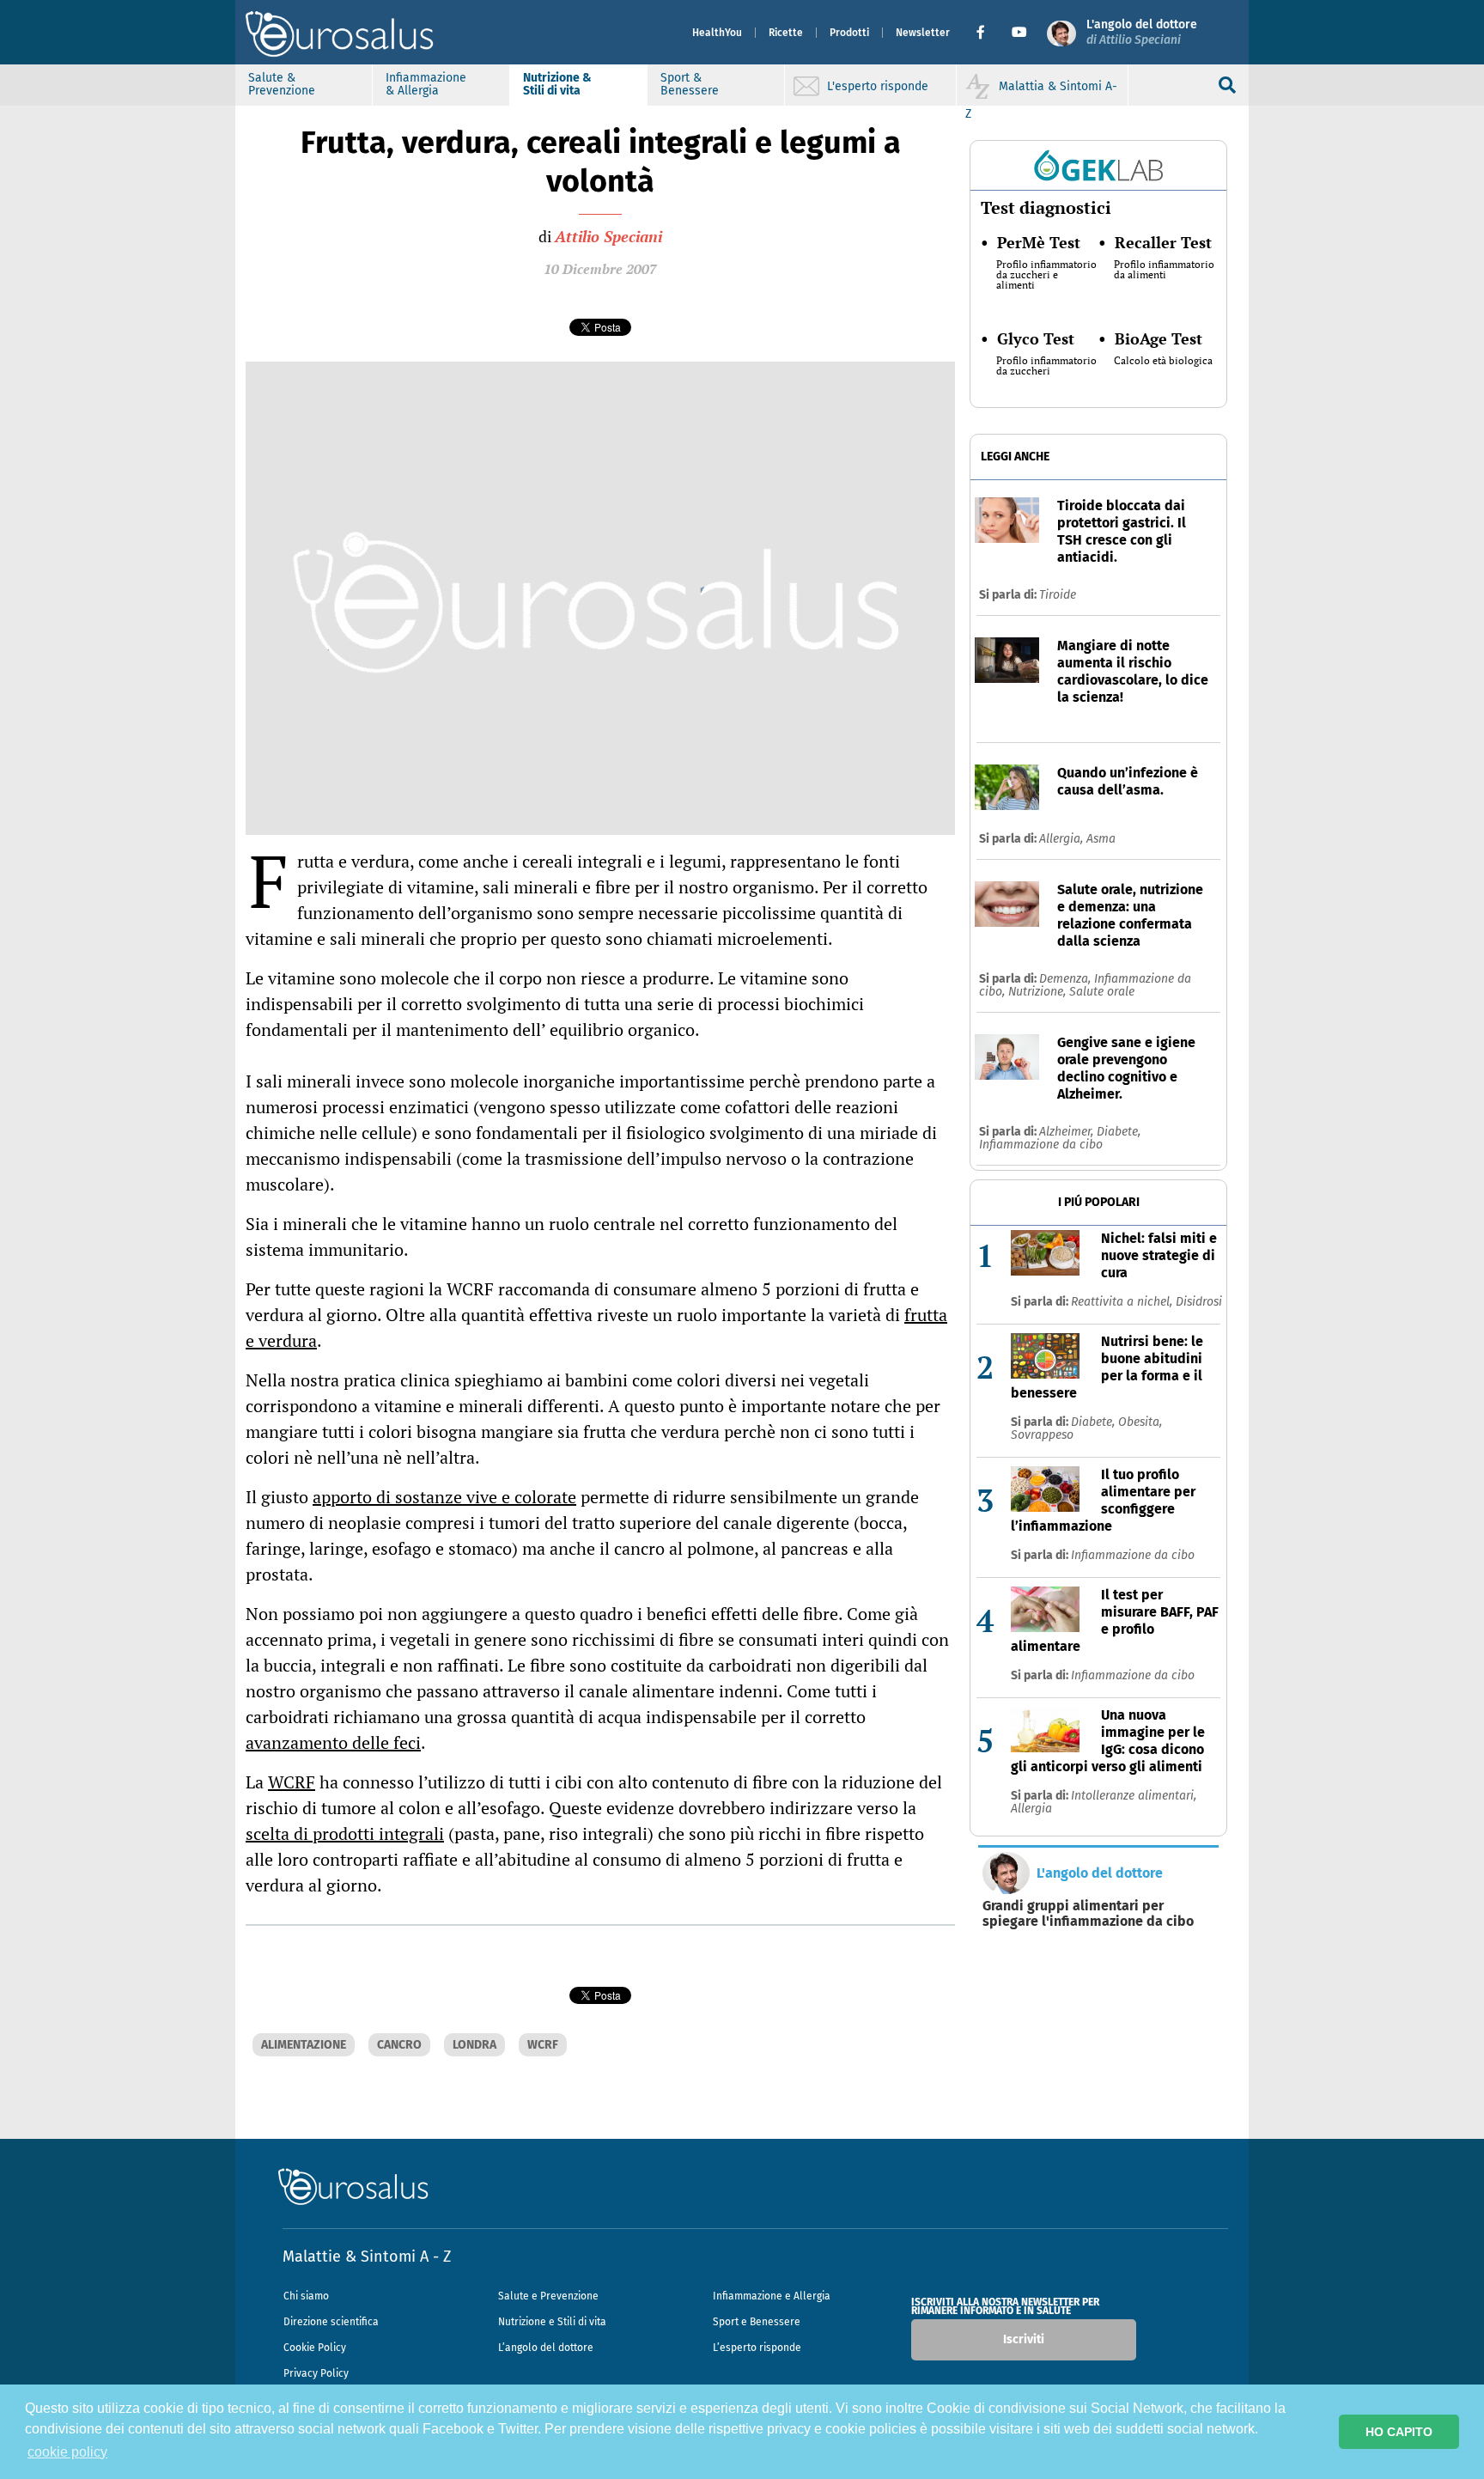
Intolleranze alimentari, (1134, 1796)
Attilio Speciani (608, 236)
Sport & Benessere (690, 84)
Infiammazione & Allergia (426, 84)
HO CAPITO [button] (1399, 2432)
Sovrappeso (1042, 1435)
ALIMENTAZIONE (304, 2045)
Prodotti (849, 33)
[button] (987, 33)
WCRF (292, 1782)
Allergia (1031, 1809)
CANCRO (399, 2045)
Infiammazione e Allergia (772, 2296)
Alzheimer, (1068, 1132)
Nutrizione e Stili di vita (552, 2322)
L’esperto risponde (757, 2348)
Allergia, (1063, 839)
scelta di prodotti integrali (345, 1833)
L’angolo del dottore (546, 2348)
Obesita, (1140, 1422)
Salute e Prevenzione (548, 2296)
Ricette (786, 33)
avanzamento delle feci (333, 1742)
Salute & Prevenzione (282, 84)
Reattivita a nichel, (1123, 1302)
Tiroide (1058, 595)
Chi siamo (306, 2296)
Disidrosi (1199, 1302)
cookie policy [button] (67, 2452)
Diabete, (1119, 1132)
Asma (1101, 839)
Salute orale (1102, 992)
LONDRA (474, 2045)
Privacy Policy (316, 2373)
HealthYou (717, 33)
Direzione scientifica (331, 2322)
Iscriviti (1024, 2339)
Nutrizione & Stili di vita (557, 84)
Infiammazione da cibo (1041, 1145)
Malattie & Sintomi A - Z (367, 2257)
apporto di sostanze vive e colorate (444, 1497)
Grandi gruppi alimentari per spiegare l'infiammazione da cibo (1088, 1914)
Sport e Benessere (757, 2322)
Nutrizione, (1039, 992)
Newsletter (923, 33)
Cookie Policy (315, 2348)
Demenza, (1067, 979)
